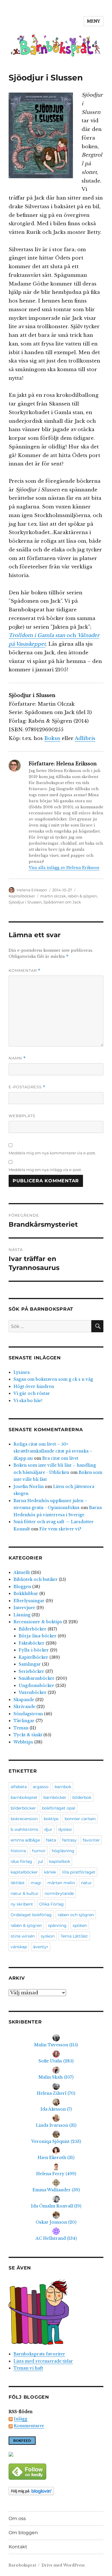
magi (36, 1883)
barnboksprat (24, 1797)
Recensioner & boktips (38, 1622)
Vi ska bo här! (28, 1401)
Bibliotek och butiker (36, 1579)
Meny (94, 21)
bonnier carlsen (80, 1819)
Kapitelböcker (22, 896)
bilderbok (82, 1797)
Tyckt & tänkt (28, 1735)
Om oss (17, 2518)
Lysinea (22, 1372)
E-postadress (27, 1087)
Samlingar (30, 1664)
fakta (51, 1840)
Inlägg (21, 2419)
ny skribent (22, 1904)
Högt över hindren (34, 1386)
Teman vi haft (28, 2368)
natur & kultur (25, 1893)
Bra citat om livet (60, 1458)
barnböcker (55, 1797)
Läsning (22, 1615)
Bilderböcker (33, 1629)
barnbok (63, 1787)
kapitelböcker (24, 1872)
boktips (51, 1819)
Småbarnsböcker (37, 1678)
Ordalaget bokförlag (31, 1915)
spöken (80, 1925)
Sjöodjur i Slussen (25, 902)
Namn (17, 1058)
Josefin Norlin (29, 1487)
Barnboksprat (22, 2565)
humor (39, 1851)
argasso (41, 1787)
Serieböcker (31, 1671)
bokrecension (24, 1819)
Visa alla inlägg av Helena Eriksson (64, 868)
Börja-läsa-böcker (38, 1636)
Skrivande (24, 1707)
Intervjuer (24, 1608)
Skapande (24, 1700)
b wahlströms (24, 1829)
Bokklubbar (26, 1594)
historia (18, 1851)
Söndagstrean (28, 1714)
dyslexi (65, 1829)
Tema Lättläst (74, 1936)
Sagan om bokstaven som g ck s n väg (53, 1379)
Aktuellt (22, 1572)
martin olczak (53, 896)
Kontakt (18, 2547)
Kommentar (25, 971)
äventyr (41, 1947)
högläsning (63, 1851)
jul (41, 1861)
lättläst (18, 1883)
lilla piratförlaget (79, 1872)
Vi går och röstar (32, 1393)
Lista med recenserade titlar (43, 2361)
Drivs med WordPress (63, 2565)
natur (86, 1883)
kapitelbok (60, 1861)
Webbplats (22, 1116)
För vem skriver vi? (60, 1529)
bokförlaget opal (59, 1808)
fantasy (69, 1840)
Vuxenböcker (33, 1692)
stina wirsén (23, 1936)
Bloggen (22, 1587)
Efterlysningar (29, 1601)
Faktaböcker (32, 1643)
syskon (48, 1936)
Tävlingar (24, 1721)
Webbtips (23, 1742)
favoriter (91, 1840)
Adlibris (85, 738)
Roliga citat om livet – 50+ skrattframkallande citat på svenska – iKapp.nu (53, 1451)
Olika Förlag (51, 1904)
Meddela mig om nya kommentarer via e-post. (52, 1153)
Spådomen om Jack (62, 902)
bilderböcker (23, 1808)
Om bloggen (23, 2533)
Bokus (52, 738)
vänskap (19, 1947)
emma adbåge (25, 1840)
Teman (21, 1728)
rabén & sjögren (82, 896)
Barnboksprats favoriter (39, 2354)
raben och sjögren (76, 1915)
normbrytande (59, 1893)
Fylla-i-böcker (34, 1650)
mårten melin (61, 1883)
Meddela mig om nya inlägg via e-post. (45, 1170)
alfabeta (19, 1787)
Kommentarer (29, 2426)
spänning (57, 1925)
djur (48, 1829)
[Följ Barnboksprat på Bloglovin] (56, 2491)
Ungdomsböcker (36, 1686)
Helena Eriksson (32, 890)
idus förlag (21, 1861)
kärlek (50, 1872)
